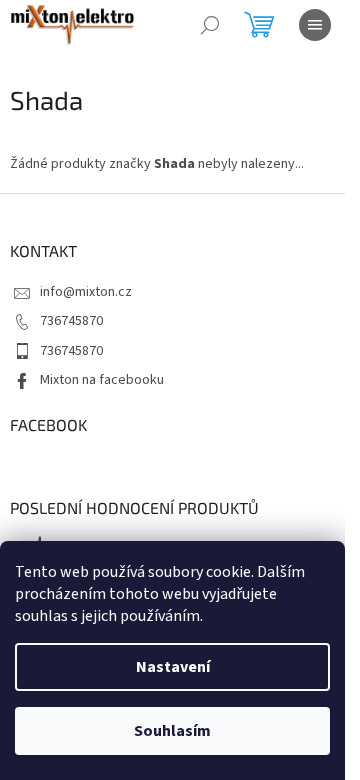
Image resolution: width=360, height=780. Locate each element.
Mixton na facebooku (102, 380)
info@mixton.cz (86, 292)
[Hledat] (210, 25)
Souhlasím (172, 731)
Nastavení (173, 667)
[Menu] (315, 25)
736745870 (71, 321)
